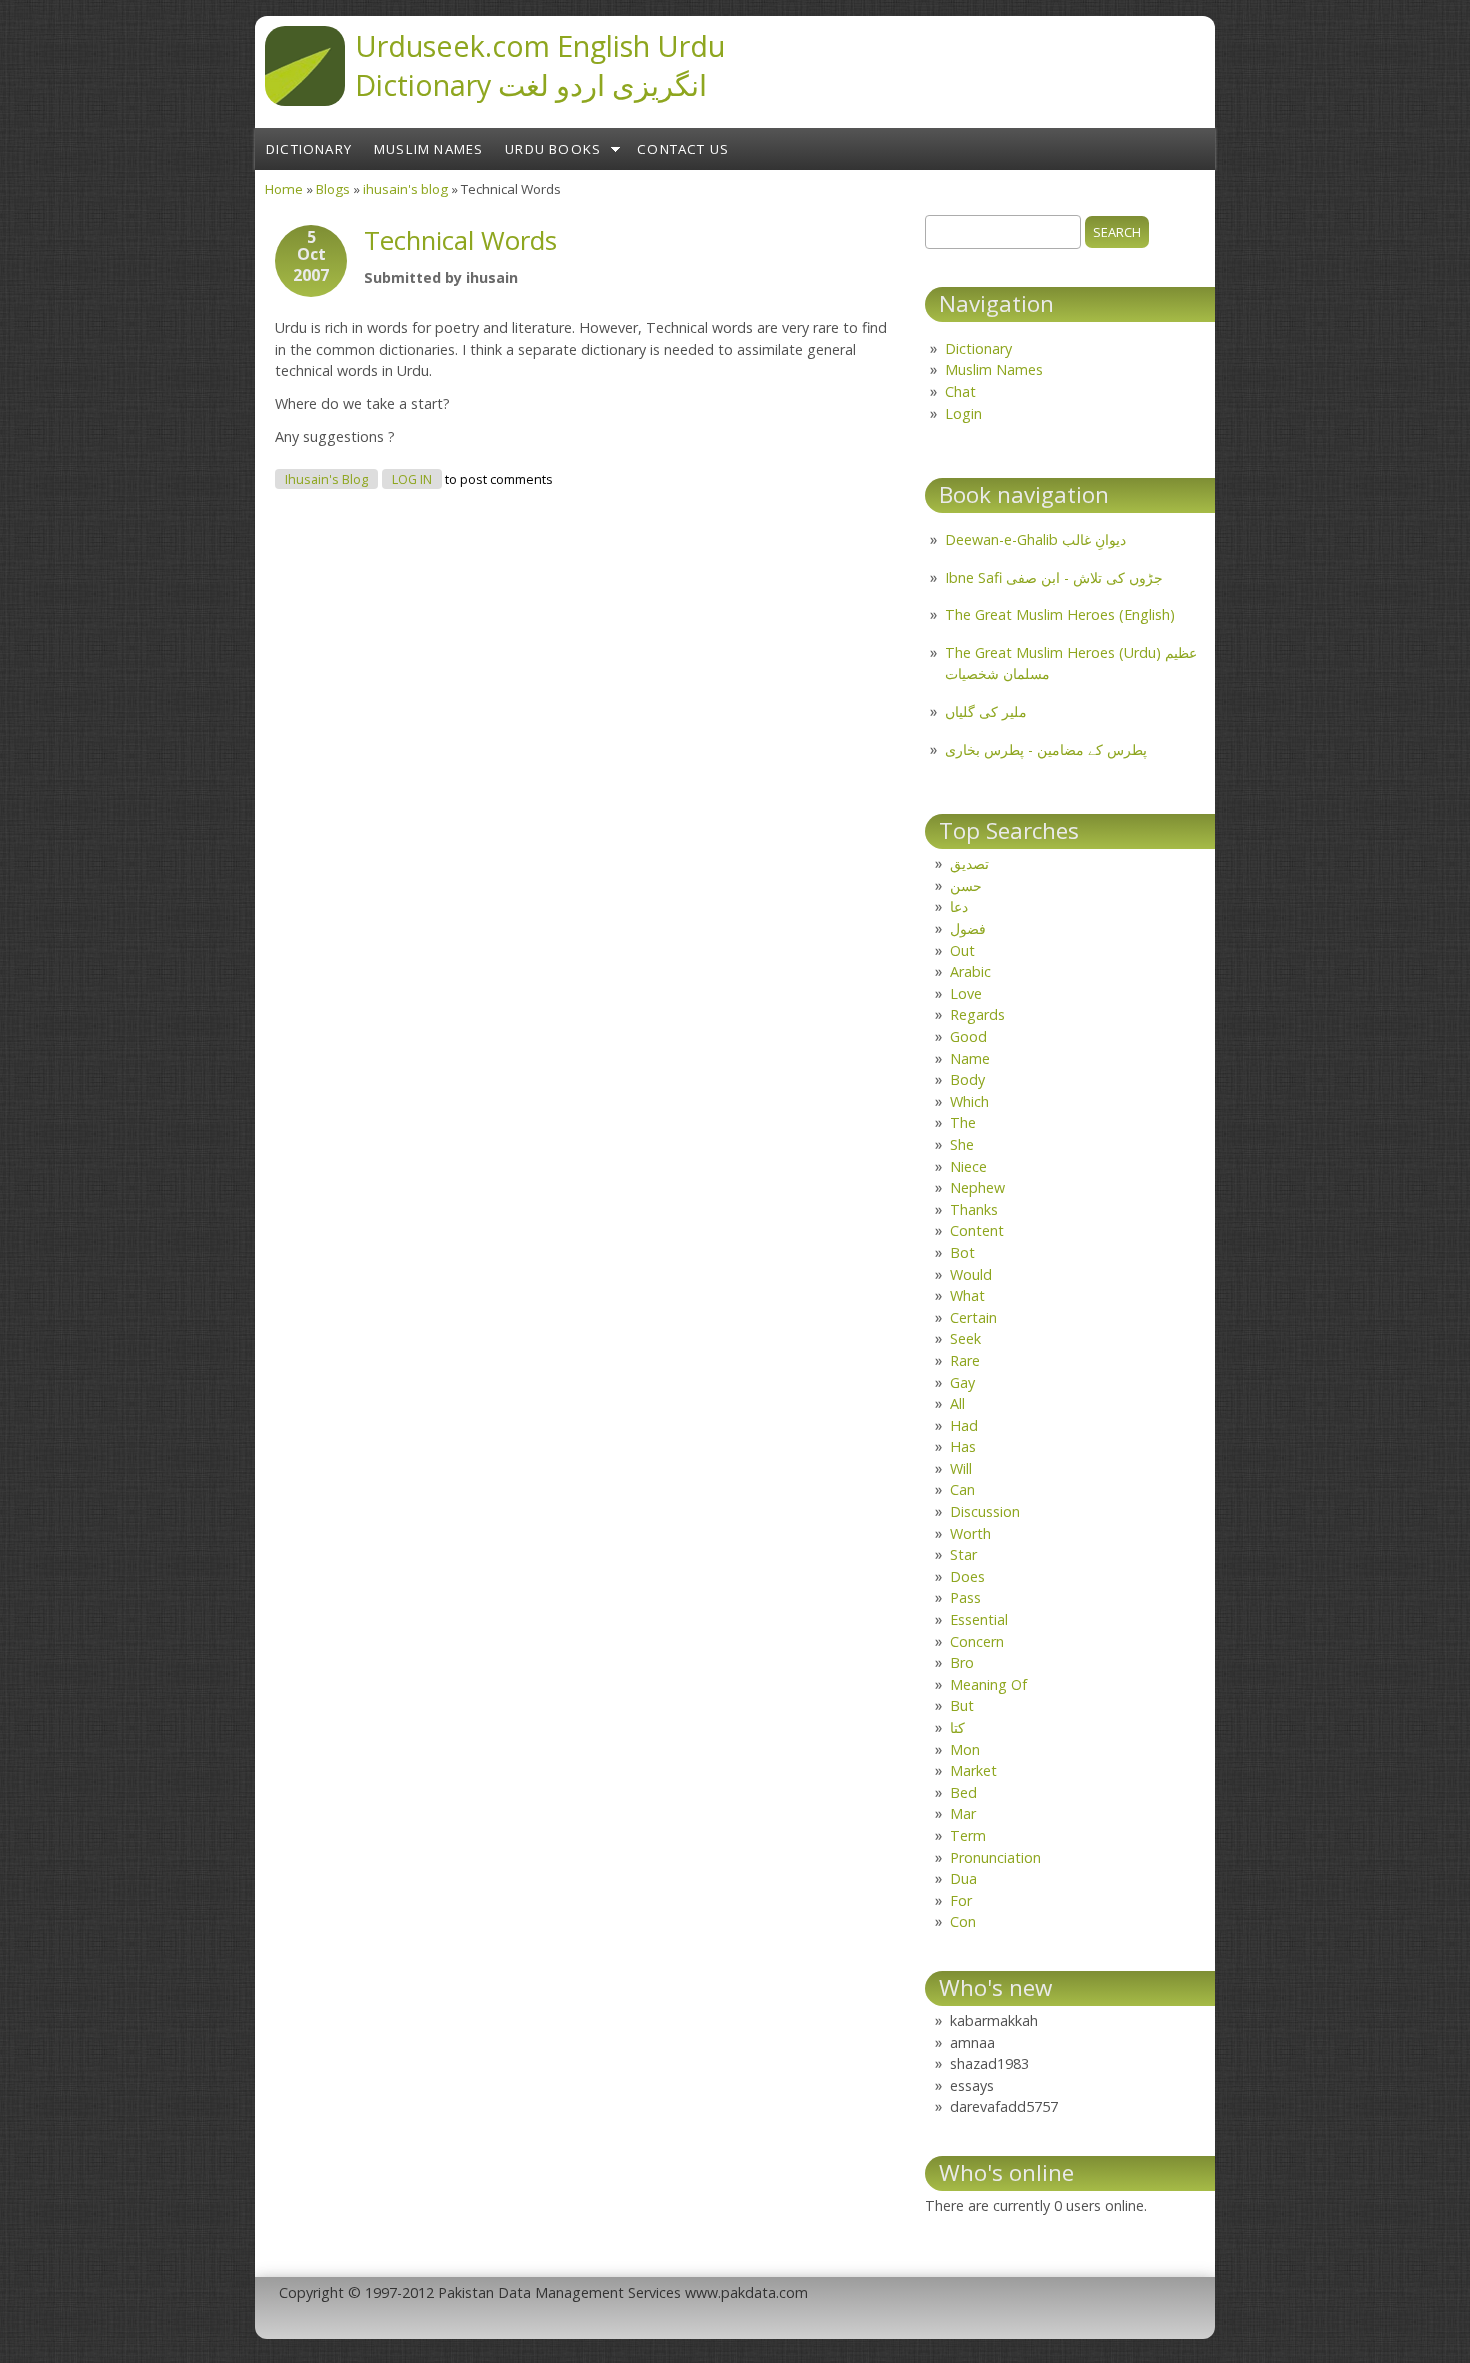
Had (964, 1425)
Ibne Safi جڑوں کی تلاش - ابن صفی (1054, 577)
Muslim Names (428, 149)
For (961, 1900)
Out (962, 950)
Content (977, 1230)
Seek (965, 1338)
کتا (957, 1727)
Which (969, 1101)
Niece (968, 1166)
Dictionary (309, 149)
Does (967, 1576)
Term (968, 1835)
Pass (965, 1597)
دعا (959, 906)
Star (963, 1554)
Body (967, 1079)
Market (973, 1770)
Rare (965, 1360)
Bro (962, 1662)
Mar (963, 1813)
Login (963, 413)
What (967, 1295)
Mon (965, 1749)
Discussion (985, 1511)
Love (966, 993)
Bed (963, 1792)
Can (962, 1489)
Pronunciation (995, 1857)
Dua (963, 1878)
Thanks (974, 1209)
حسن (966, 885)
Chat (960, 391)
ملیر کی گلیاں (986, 711)
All (957, 1403)
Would (971, 1274)
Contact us (683, 149)
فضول (968, 928)
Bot (962, 1252)
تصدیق (969, 863)
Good (968, 1036)
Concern (977, 1641)
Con (963, 1921)
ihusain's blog (405, 189)
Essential (979, 1619)
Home (284, 189)
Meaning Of (988, 1684)
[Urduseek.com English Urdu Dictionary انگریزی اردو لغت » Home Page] (305, 100)
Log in (412, 479)
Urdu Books (553, 149)
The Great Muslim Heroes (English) (1060, 614)
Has (963, 1446)
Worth (970, 1533)
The (963, 1122)
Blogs (333, 189)
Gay (962, 1382)
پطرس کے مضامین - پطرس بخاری (1046, 749)
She (962, 1144)
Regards (977, 1014)
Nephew (977, 1187)
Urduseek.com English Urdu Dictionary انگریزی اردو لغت (540, 65)
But (962, 1705)
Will (961, 1468)
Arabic (970, 971)
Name (970, 1058)
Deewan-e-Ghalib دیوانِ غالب (1035, 539)
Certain (973, 1317)
